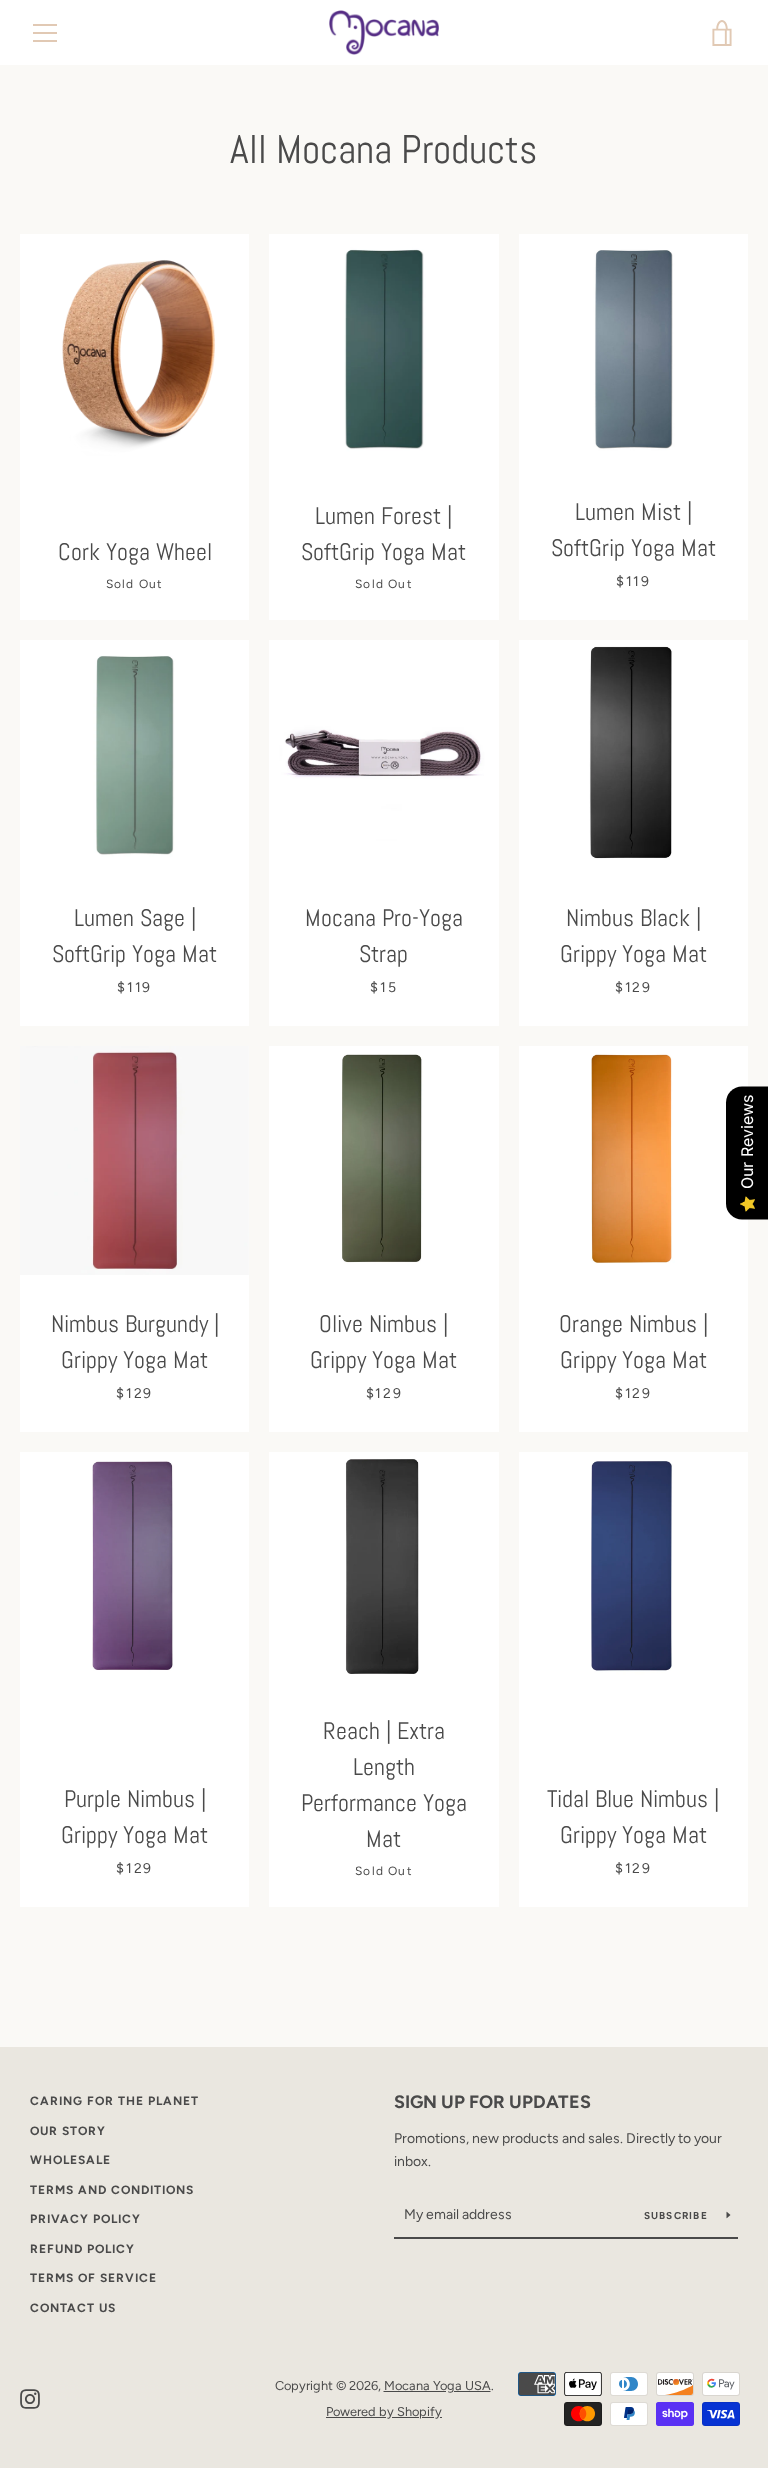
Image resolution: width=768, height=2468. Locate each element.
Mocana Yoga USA (437, 2385)
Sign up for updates (492, 2102)
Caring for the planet (114, 2101)
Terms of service (93, 2278)
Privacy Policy (85, 2219)
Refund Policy (82, 2249)
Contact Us (73, 2308)
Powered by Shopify (384, 2411)
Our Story (68, 2131)
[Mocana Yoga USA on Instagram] (30, 2397)
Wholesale (70, 2160)
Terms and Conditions (112, 2190)
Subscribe (678, 2215)
